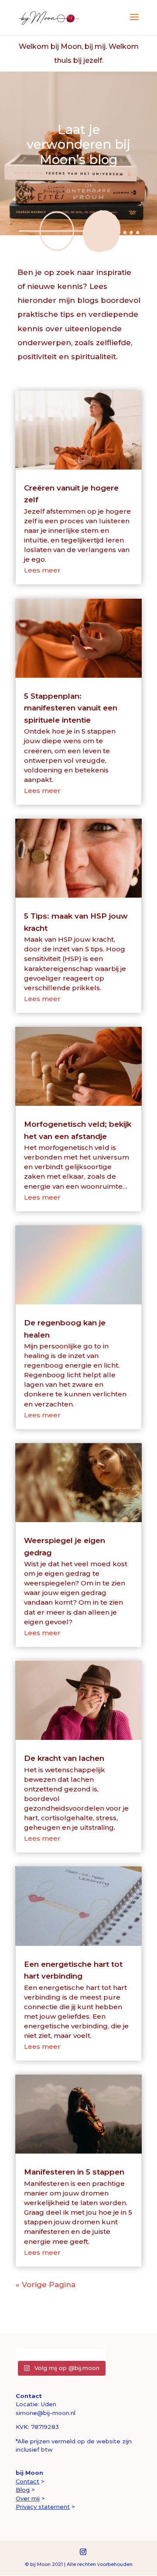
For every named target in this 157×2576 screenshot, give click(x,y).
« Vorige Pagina (46, 2284)
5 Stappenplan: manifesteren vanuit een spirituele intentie (71, 708)
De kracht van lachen (64, 1758)
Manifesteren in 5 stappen (74, 2172)
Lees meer (42, 570)
